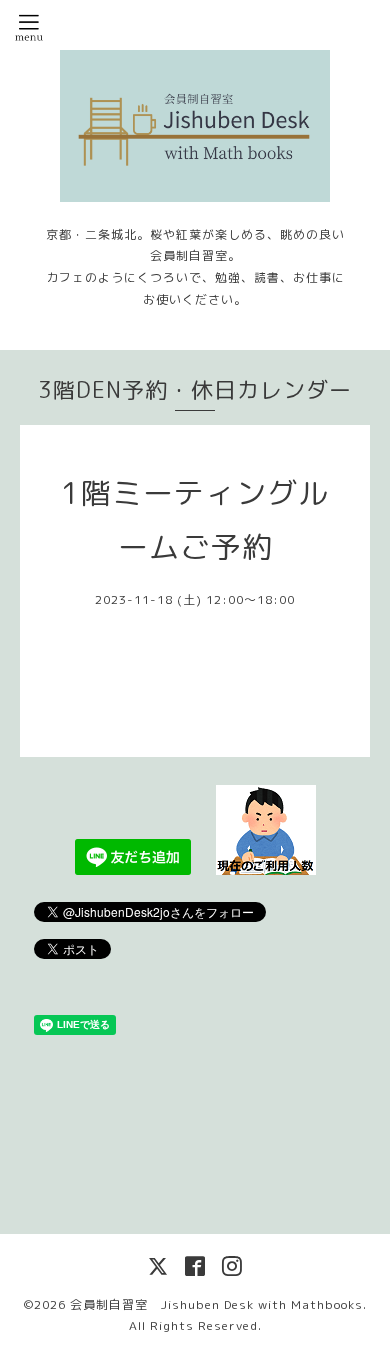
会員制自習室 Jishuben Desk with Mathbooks (216, 1304)
